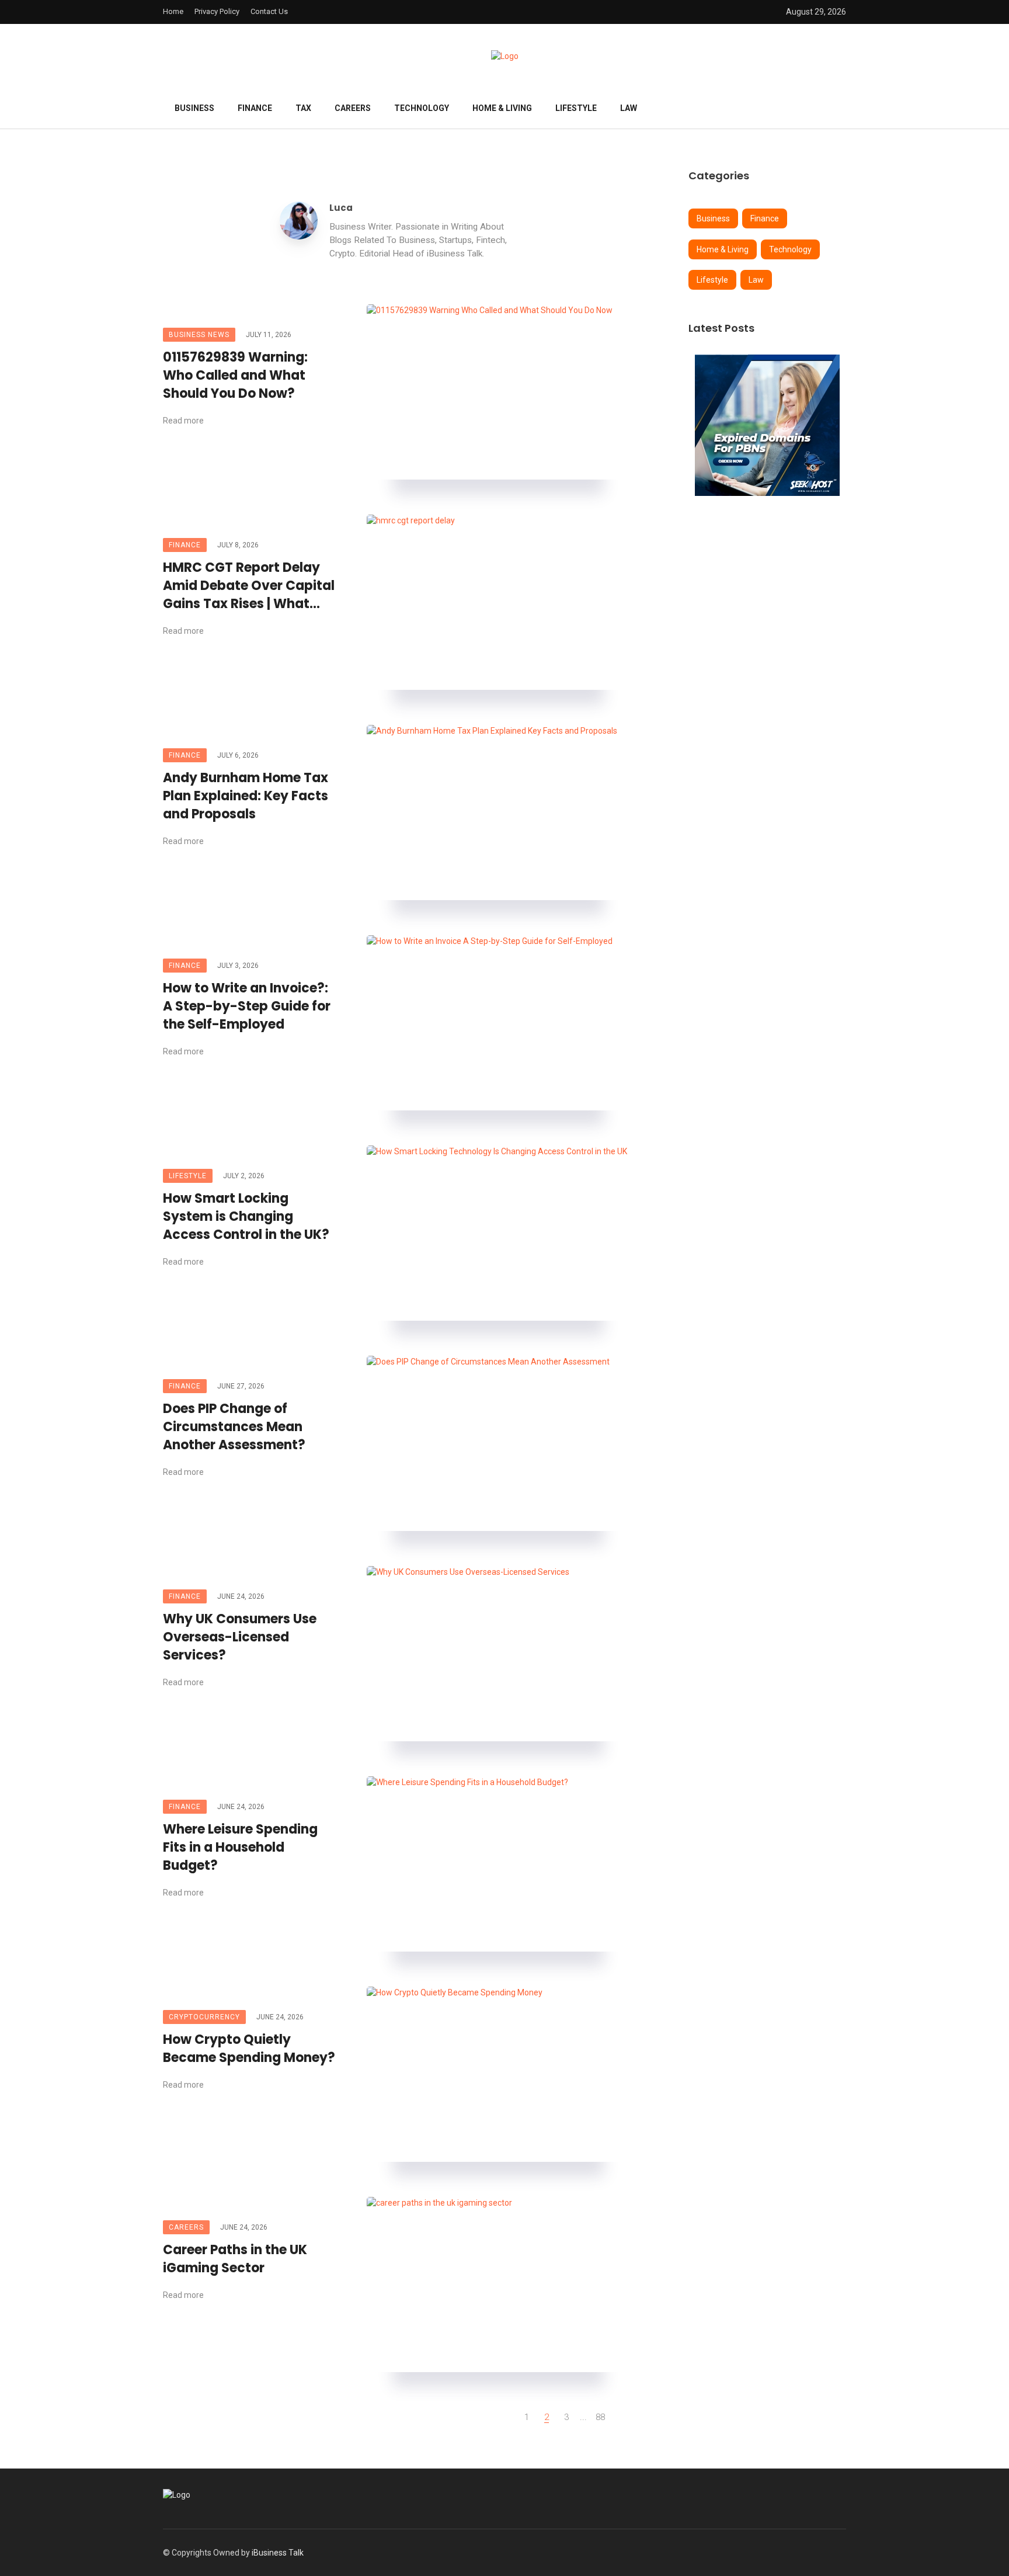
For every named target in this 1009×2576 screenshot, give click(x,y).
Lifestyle (576, 108)
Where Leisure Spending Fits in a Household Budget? (240, 1848)
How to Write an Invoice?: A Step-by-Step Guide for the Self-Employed (247, 1006)
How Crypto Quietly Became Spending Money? (249, 2049)
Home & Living (502, 108)
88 (600, 2417)
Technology (422, 108)
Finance (255, 108)
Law (629, 108)
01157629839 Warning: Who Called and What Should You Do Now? (235, 376)
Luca (341, 208)
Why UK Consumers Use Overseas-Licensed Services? (240, 1637)
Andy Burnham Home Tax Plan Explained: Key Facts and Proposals (246, 796)
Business (194, 108)
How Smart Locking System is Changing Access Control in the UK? (246, 1217)
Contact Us (269, 11)
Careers (353, 108)
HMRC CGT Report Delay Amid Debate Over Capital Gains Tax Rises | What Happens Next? (249, 586)
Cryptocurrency (204, 2017)
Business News (199, 335)
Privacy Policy (217, 11)
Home (173, 11)
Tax (303, 108)
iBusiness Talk (278, 2553)
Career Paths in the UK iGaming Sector (235, 2259)
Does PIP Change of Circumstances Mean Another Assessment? (234, 1427)
